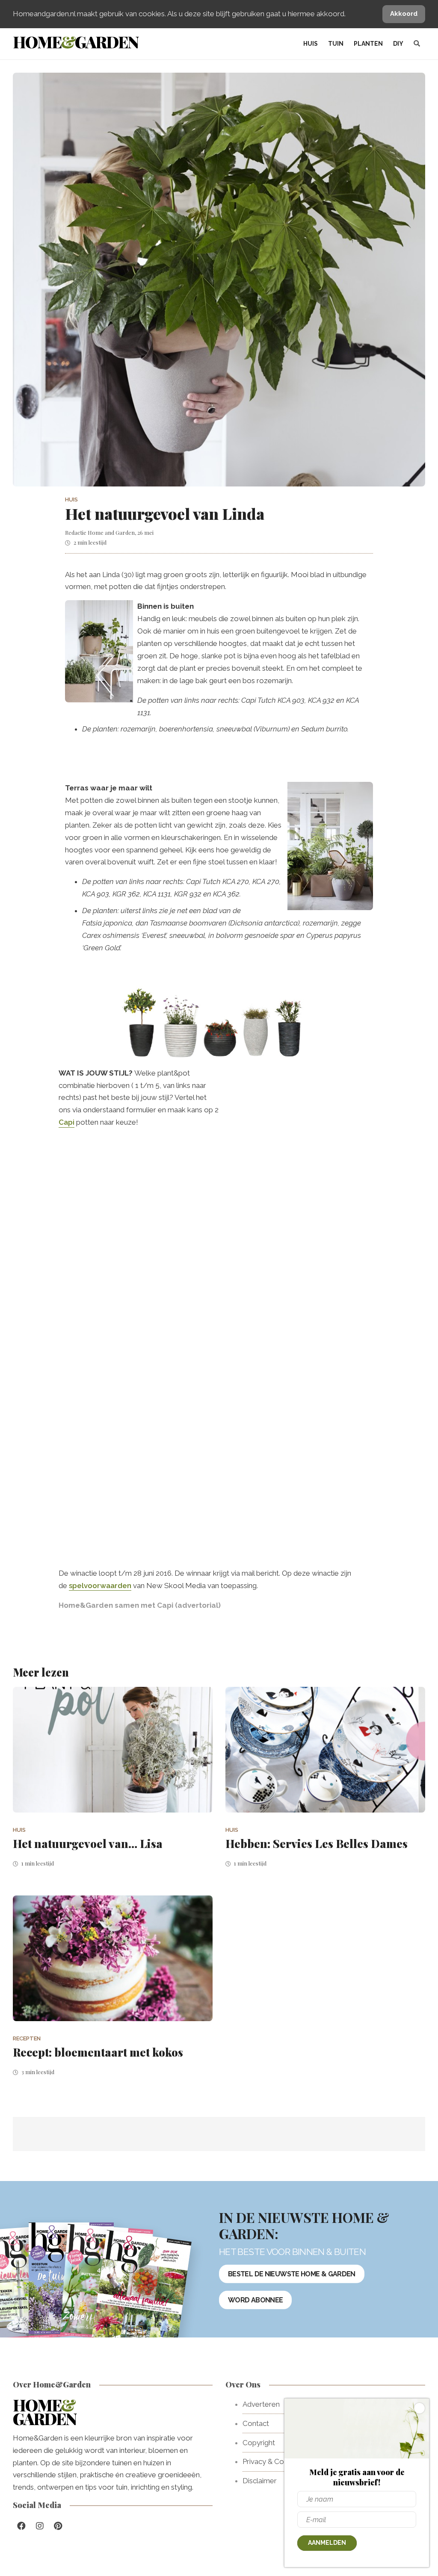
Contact (256, 2423)
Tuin (336, 44)
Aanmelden (327, 2543)
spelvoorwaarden (100, 1586)
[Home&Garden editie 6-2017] (141, 2293)
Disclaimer (260, 2481)
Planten (368, 44)
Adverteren (261, 2404)
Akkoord (404, 14)
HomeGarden (75, 42)
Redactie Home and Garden (100, 532)
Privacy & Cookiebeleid (280, 2461)
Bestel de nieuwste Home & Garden (292, 2274)
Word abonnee (255, 2300)
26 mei (145, 532)
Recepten (27, 2038)
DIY (398, 44)
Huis (311, 44)
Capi (67, 1122)
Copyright (259, 2443)
